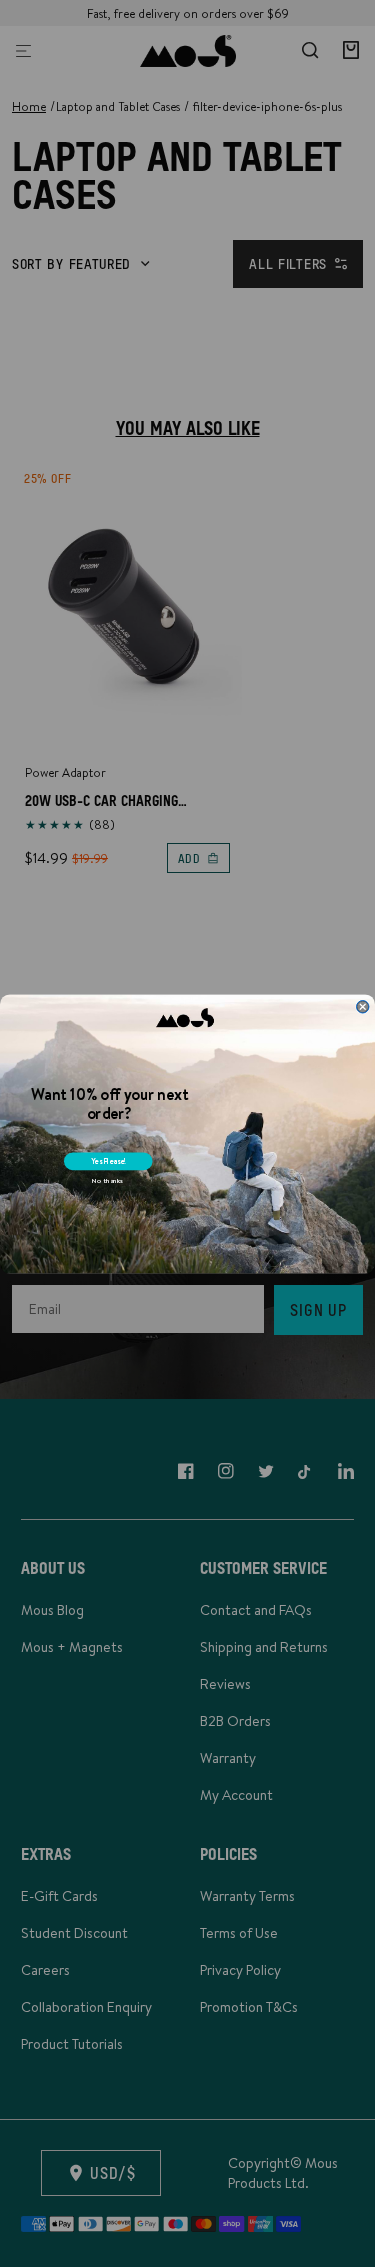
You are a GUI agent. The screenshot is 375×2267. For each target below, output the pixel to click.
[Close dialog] (362, 1006)
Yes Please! (108, 1161)
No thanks (108, 1180)
